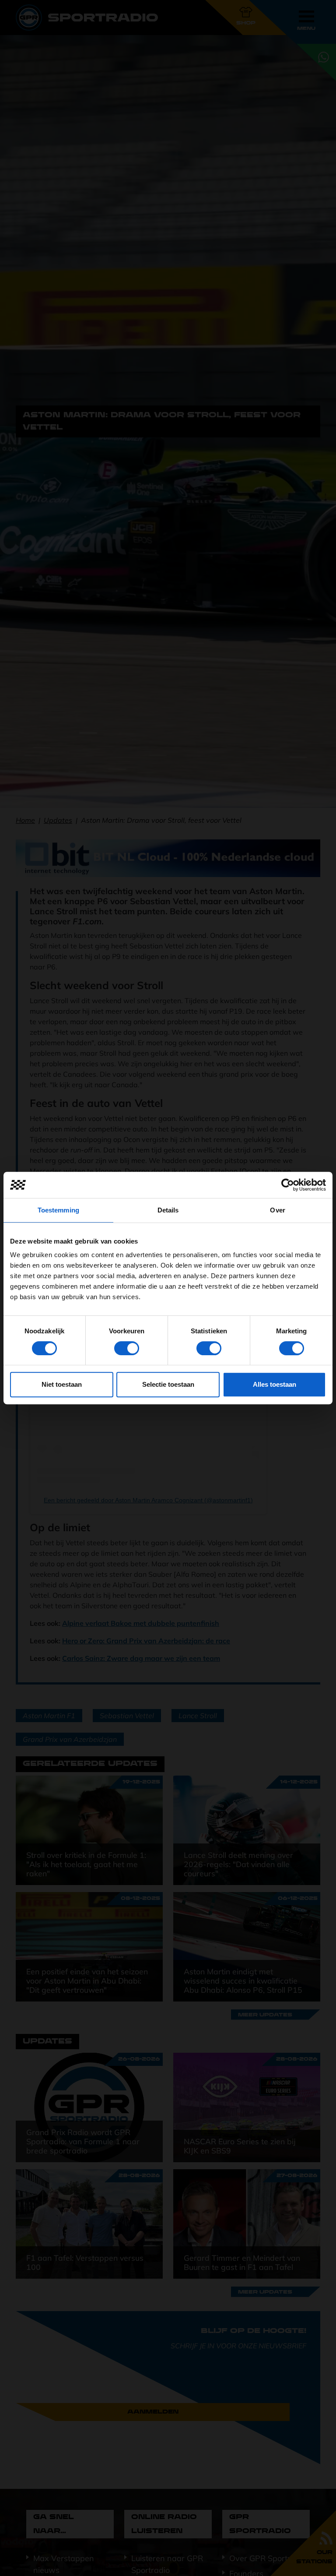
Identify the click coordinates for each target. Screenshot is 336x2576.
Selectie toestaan (168, 1384)
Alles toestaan (275, 1384)
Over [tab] (277, 1210)
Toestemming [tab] (58, 1210)
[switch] (127, 1348)
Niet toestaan (62, 1384)
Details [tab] (168, 1210)
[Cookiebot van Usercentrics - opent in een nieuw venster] (288, 1185)
